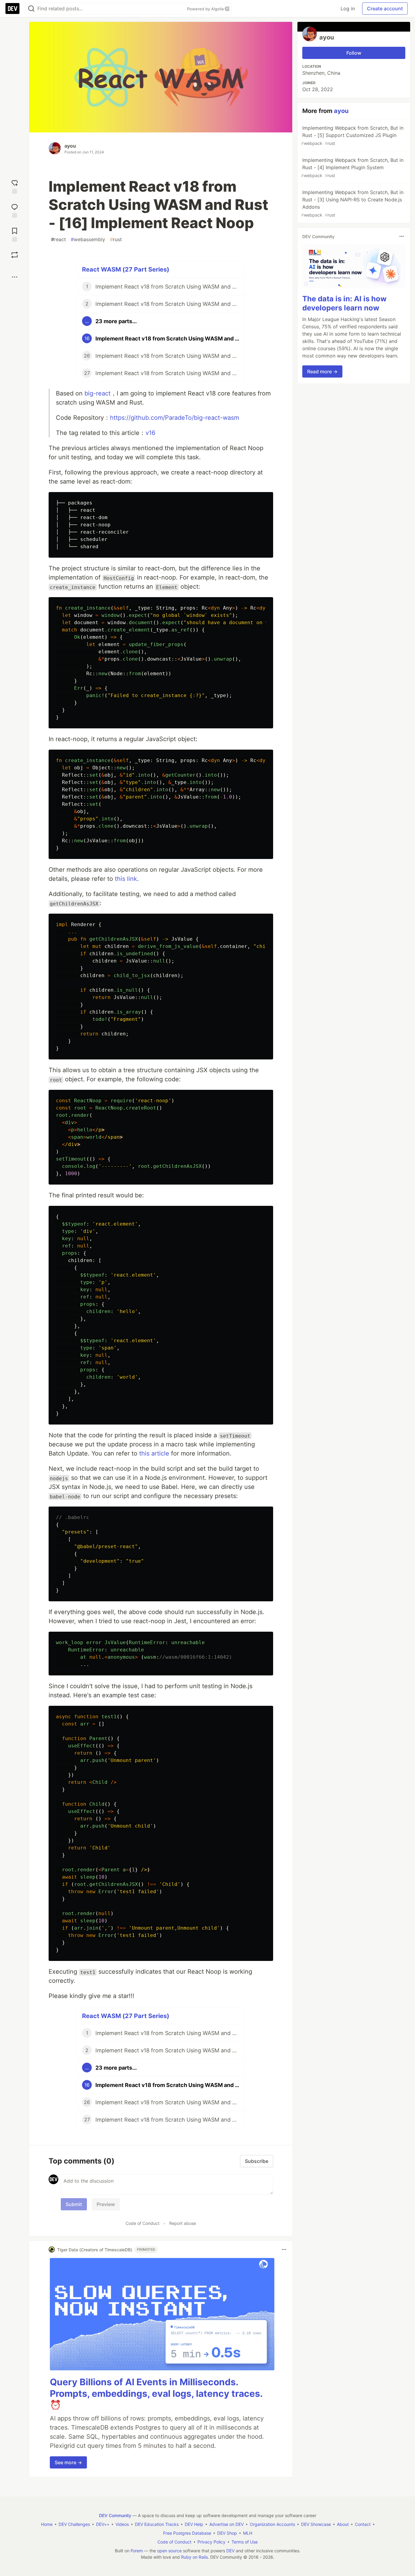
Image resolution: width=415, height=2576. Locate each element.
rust (116, 239)
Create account (385, 9)
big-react (98, 393)
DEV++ (103, 2524)
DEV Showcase (316, 2524)
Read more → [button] (322, 371)
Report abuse (183, 2223)
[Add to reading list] (15, 234)
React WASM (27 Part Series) (126, 269)
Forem (137, 2551)
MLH (248, 2533)
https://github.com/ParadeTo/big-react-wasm (175, 418)
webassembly (88, 239)
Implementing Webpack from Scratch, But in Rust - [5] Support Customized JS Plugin (352, 135)
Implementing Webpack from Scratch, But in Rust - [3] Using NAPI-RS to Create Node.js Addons (352, 203)
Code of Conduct (142, 2223)
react (58, 239)
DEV (230, 2551)
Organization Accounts (272, 2524)
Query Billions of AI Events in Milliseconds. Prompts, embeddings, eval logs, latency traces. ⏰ (156, 2393)
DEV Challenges (74, 2524)
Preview (106, 2204)
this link (126, 879)
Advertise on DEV (226, 2524)
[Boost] (15, 255)
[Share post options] (15, 277)
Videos (122, 2524)
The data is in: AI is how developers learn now (344, 303)
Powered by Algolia (206, 9)
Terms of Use (245, 2542)
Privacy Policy (211, 2542)
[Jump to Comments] (15, 210)
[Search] (31, 9)
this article (154, 1453)
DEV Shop (227, 2533)
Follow (354, 53)
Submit (74, 2204)
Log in (348, 9)
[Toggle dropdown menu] (284, 2249)
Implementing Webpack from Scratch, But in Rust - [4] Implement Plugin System (352, 168)
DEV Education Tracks (157, 2524)
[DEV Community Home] (12, 9)
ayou (70, 146)
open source (169, 2551)
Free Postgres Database (187, 2533)
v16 (150, 433)
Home (47, 2524)
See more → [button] (68, 2462)
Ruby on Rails (194, 2557)
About (343, 2524)
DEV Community (115, 2515)
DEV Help (194, 2524)
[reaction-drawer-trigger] (15, 186)
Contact (363, 2524)
